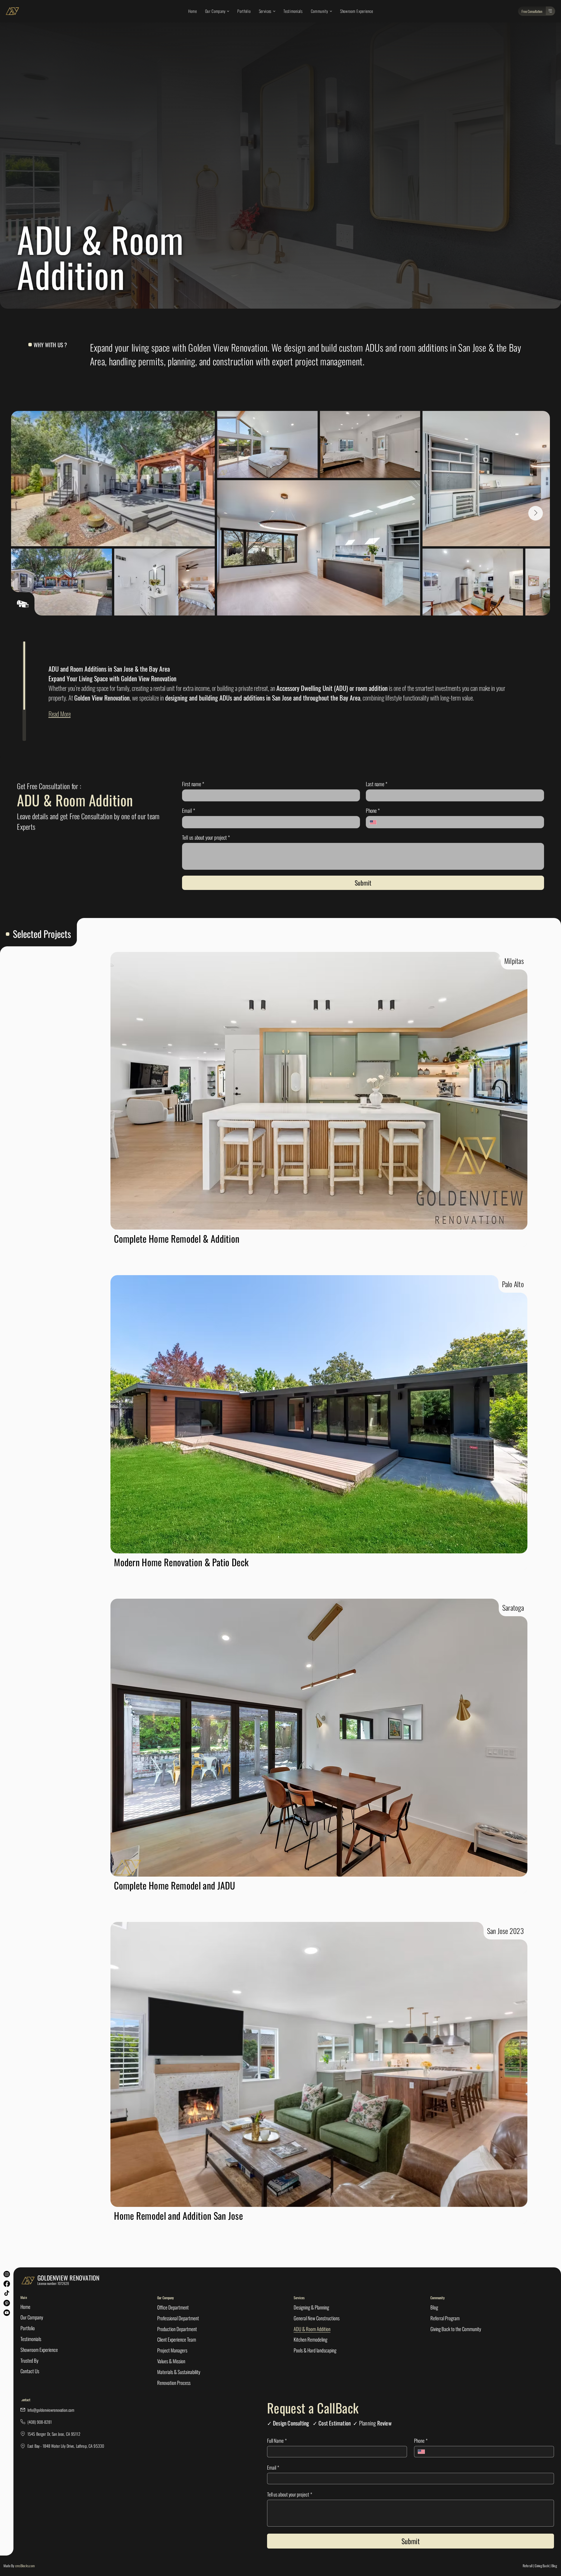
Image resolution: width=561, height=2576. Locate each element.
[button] (532, 11)
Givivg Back (542, 2566)
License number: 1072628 (53, 2283)
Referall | (528, 2566)
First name (193, 784)
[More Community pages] (331, 11)
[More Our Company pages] (228, 11)
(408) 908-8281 (40, 2422)
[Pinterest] (7, 2303)
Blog (554, 2566)
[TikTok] (7, 2293)
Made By (19, 2566)
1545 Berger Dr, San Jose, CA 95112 (54, 2434)
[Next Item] (536, 513)
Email (189, 810)
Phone (373, 810)
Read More (60, 714)
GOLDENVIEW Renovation (68, 2278)
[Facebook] (7, 2284)
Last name (377, 784)
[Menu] (550, 11)
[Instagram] (7, 2274)
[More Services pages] (274, 11)
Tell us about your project (206, 837)
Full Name (277, 2441)
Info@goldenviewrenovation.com (51, 2410)
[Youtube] (7, 2313)
